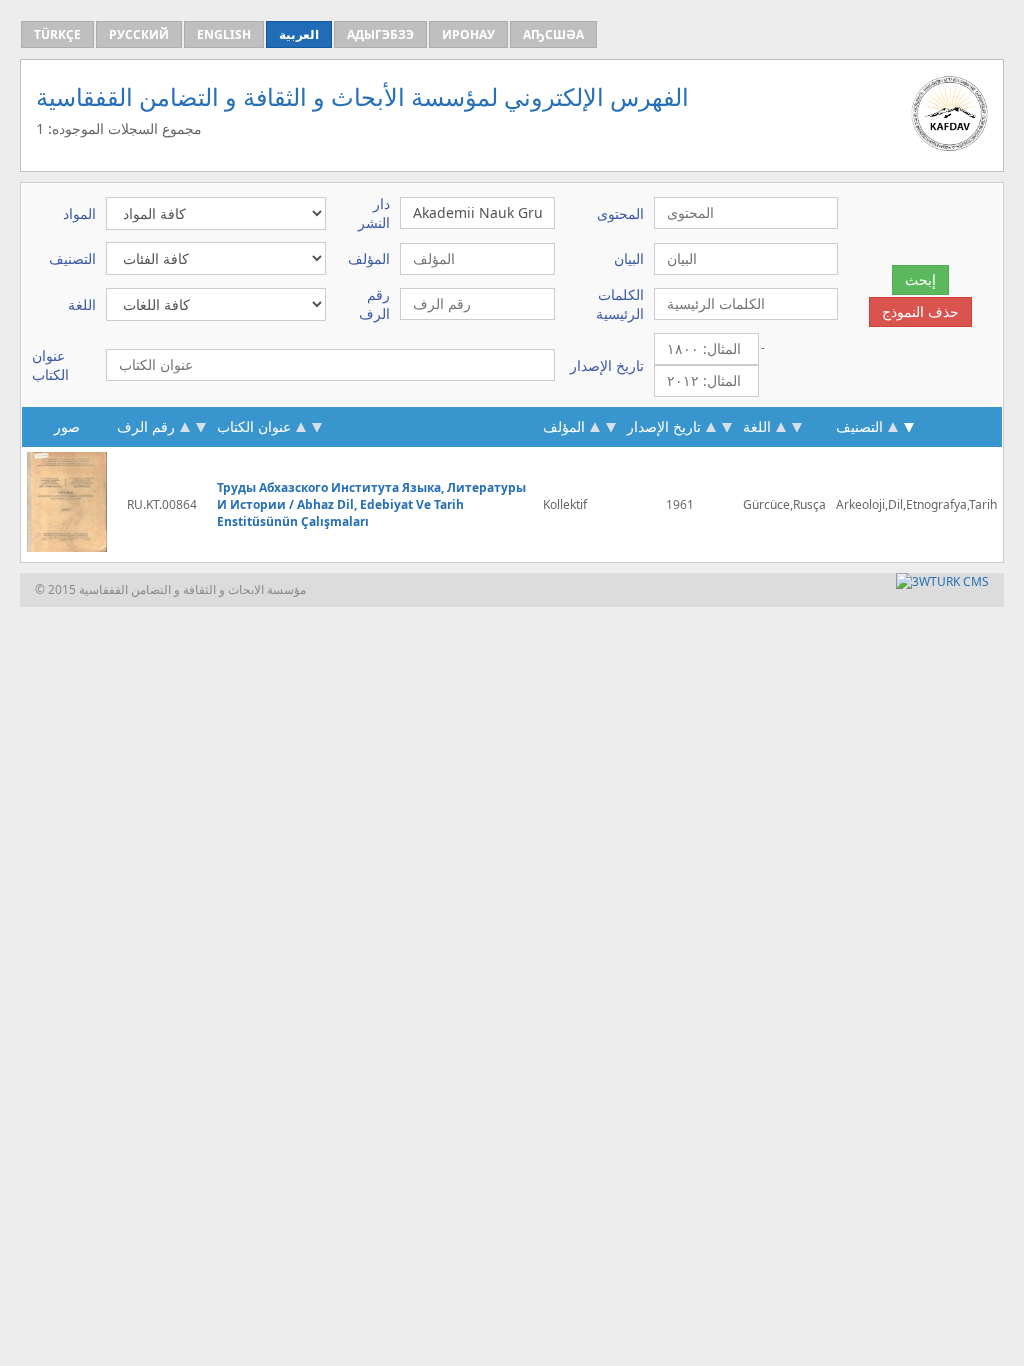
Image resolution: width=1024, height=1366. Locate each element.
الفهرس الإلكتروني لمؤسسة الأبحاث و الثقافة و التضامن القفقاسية (362, 96)
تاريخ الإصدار (664, 426)
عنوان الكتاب (254, 426)
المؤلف (566, 426)
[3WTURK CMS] (942, 581)
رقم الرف (146, 426)
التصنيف (859, 426)
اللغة (757, 426)
